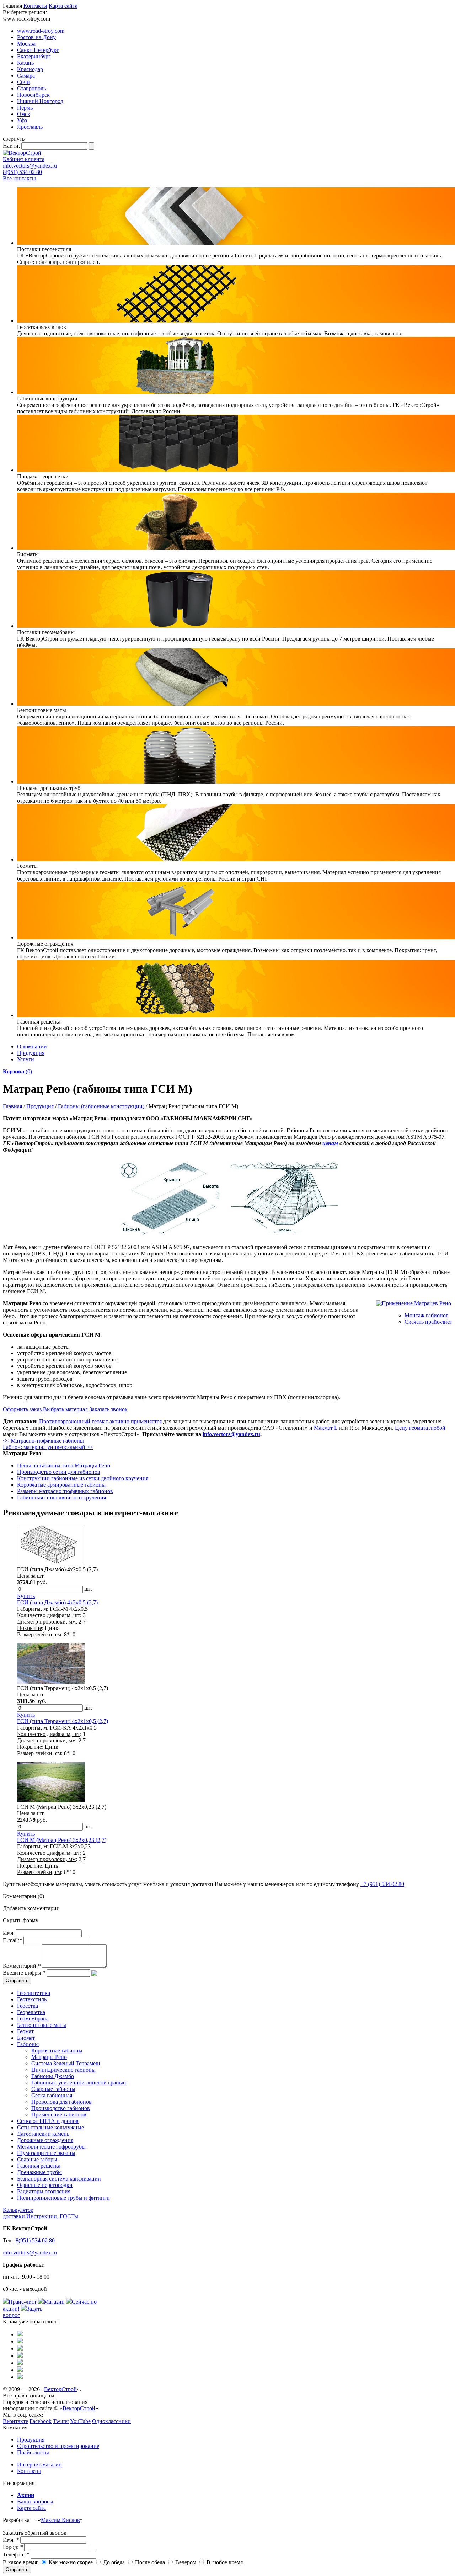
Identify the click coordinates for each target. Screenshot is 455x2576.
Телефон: (16, 2554)
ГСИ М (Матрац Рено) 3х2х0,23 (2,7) (62, 1840)
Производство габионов (61, 2108)
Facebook (41, 2421)
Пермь (25, 108)
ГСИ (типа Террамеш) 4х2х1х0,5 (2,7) (63, 1721)
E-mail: (12, 1940)
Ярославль (30, 127)
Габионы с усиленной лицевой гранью (79, 2083)
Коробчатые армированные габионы (61, 1485)
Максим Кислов (60, 2520)
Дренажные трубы (39, 2172)
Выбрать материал (65, 1409)
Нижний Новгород (40, 101)
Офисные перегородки (45, 2185)
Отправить (17, 2569)
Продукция (31, 1053)
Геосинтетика (34, 1993)
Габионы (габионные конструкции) (101, 1106)
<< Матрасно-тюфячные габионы (43, 1441)
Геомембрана (33, 2019)
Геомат (25, 2031)
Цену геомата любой (420, 1428)
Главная (12, 1106)
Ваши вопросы (35, 2501)
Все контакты (19, 178)
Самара (26, 76)
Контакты (35, 6)
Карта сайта (63, 6)
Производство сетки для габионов (59, 1472)
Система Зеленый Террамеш (66, 2063)
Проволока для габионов (61, 2102)
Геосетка (28, 2006)
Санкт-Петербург (38, 50)
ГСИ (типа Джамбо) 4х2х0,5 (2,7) (57, 1602)
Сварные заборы (37, 2159)
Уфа (22, 120)
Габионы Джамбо (53, 2076)
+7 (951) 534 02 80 (382, 1884)
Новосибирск (33, 95)
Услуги (26, 1059)
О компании (32, 1047)
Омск (24, 114)
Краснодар (30, 69)
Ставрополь (31, 88)
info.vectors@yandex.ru (30, 166)
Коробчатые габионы (57, 2051)
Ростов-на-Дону (36, 37)
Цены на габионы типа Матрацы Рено (64, 1465)
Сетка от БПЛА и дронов (48, 2121)
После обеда (149, 2562)
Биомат (26, 2038)
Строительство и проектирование (58, 2446)
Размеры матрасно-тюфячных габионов (65, 1491)
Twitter (61, 2421)
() (17, 1071)
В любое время (224, 2562)
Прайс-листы (33, 2452)
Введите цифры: (24, 1973)
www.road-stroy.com (41, 31)
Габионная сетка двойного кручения (61, 1497)
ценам (330, 1143)
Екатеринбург (34, 56)
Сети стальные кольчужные (50, 2127)
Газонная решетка (39, 2166)
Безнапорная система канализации (59, 2179)
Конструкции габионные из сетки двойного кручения (83, 1478)
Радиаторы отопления (44, 2191)
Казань (25, 63)
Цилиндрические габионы (63, 2070)
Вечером (185, 2562)
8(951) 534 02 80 (22, 172)
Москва (26, 44)
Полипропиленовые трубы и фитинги (63, 2198)
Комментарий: (22, 1966)
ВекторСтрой (60, 2389)
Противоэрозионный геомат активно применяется (100, 1421)
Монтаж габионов (427, 1315)
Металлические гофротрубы (51, 2147)
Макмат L (326, 1428)
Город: (13, 2547)
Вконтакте (15, 2421)
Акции (26, 2495)
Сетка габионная (52, 2095)
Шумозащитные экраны (46, 2153)
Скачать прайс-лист (428, 1322)
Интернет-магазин (39, 2465)
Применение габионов (59, 2115)
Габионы (28, 2044)
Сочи (23, 82)
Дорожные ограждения (45, 2140)
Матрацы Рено (49, 2057)
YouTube (80, 2421)
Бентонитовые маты (42, 2025)
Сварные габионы (53, 2089)
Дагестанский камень (43, 2134)
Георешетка (31, 2012)
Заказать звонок (108, 1409)
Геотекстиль (32, 1999)
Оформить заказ (22, 1409)
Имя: (9, 1933)
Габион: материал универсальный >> (48, 1447)
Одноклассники (111, 2421)
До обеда (113, 2562)
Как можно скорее (70, 2562)
